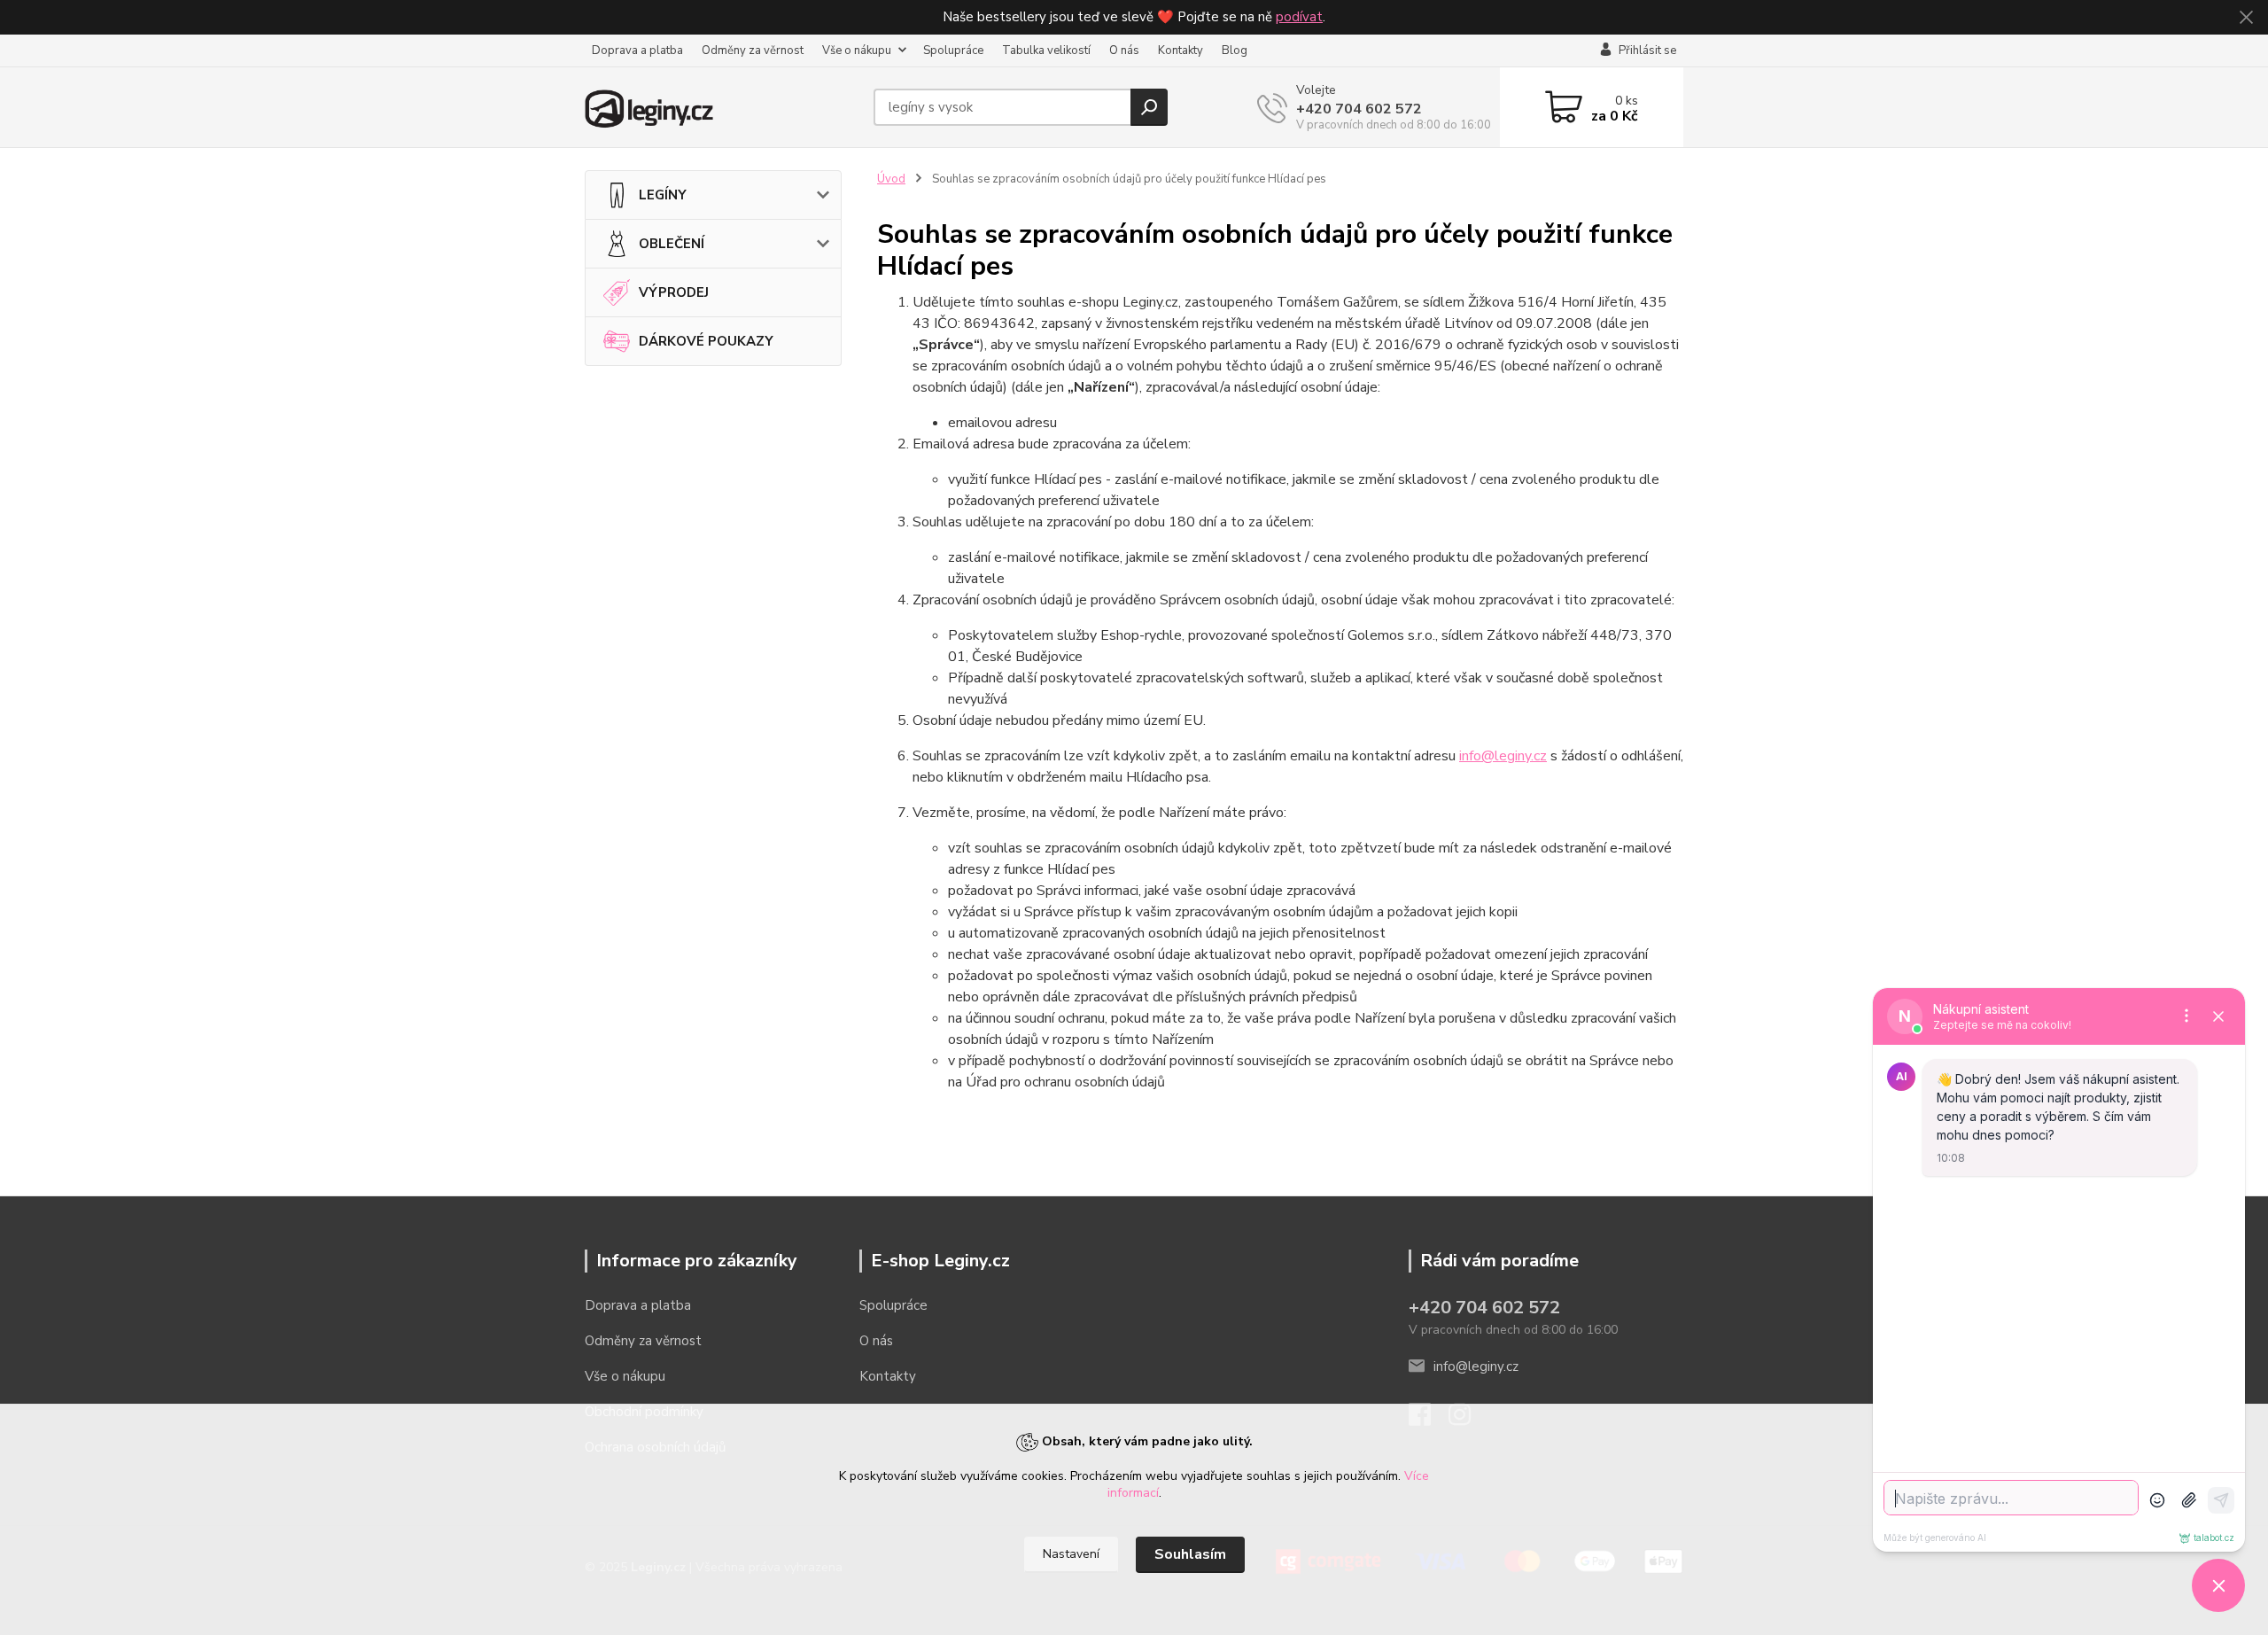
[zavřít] (2246, 18)
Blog (1235, 51)
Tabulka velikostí (1046, 51)
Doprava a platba (637, 51)
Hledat (1149, 107)
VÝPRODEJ (674, 292)
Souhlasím (1190, 1554)
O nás (1124, 51)
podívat (1299, 17)
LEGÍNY (663, 195)
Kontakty (1181, 51)
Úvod (891, 179)
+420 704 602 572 (1359, 109)
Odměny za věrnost (753, 51)
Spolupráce (953, 51)
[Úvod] (722, 107)
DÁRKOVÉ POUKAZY (706, 341)
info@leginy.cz (1503, 756)
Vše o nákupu (857, 51)
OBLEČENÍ (672, 244)
